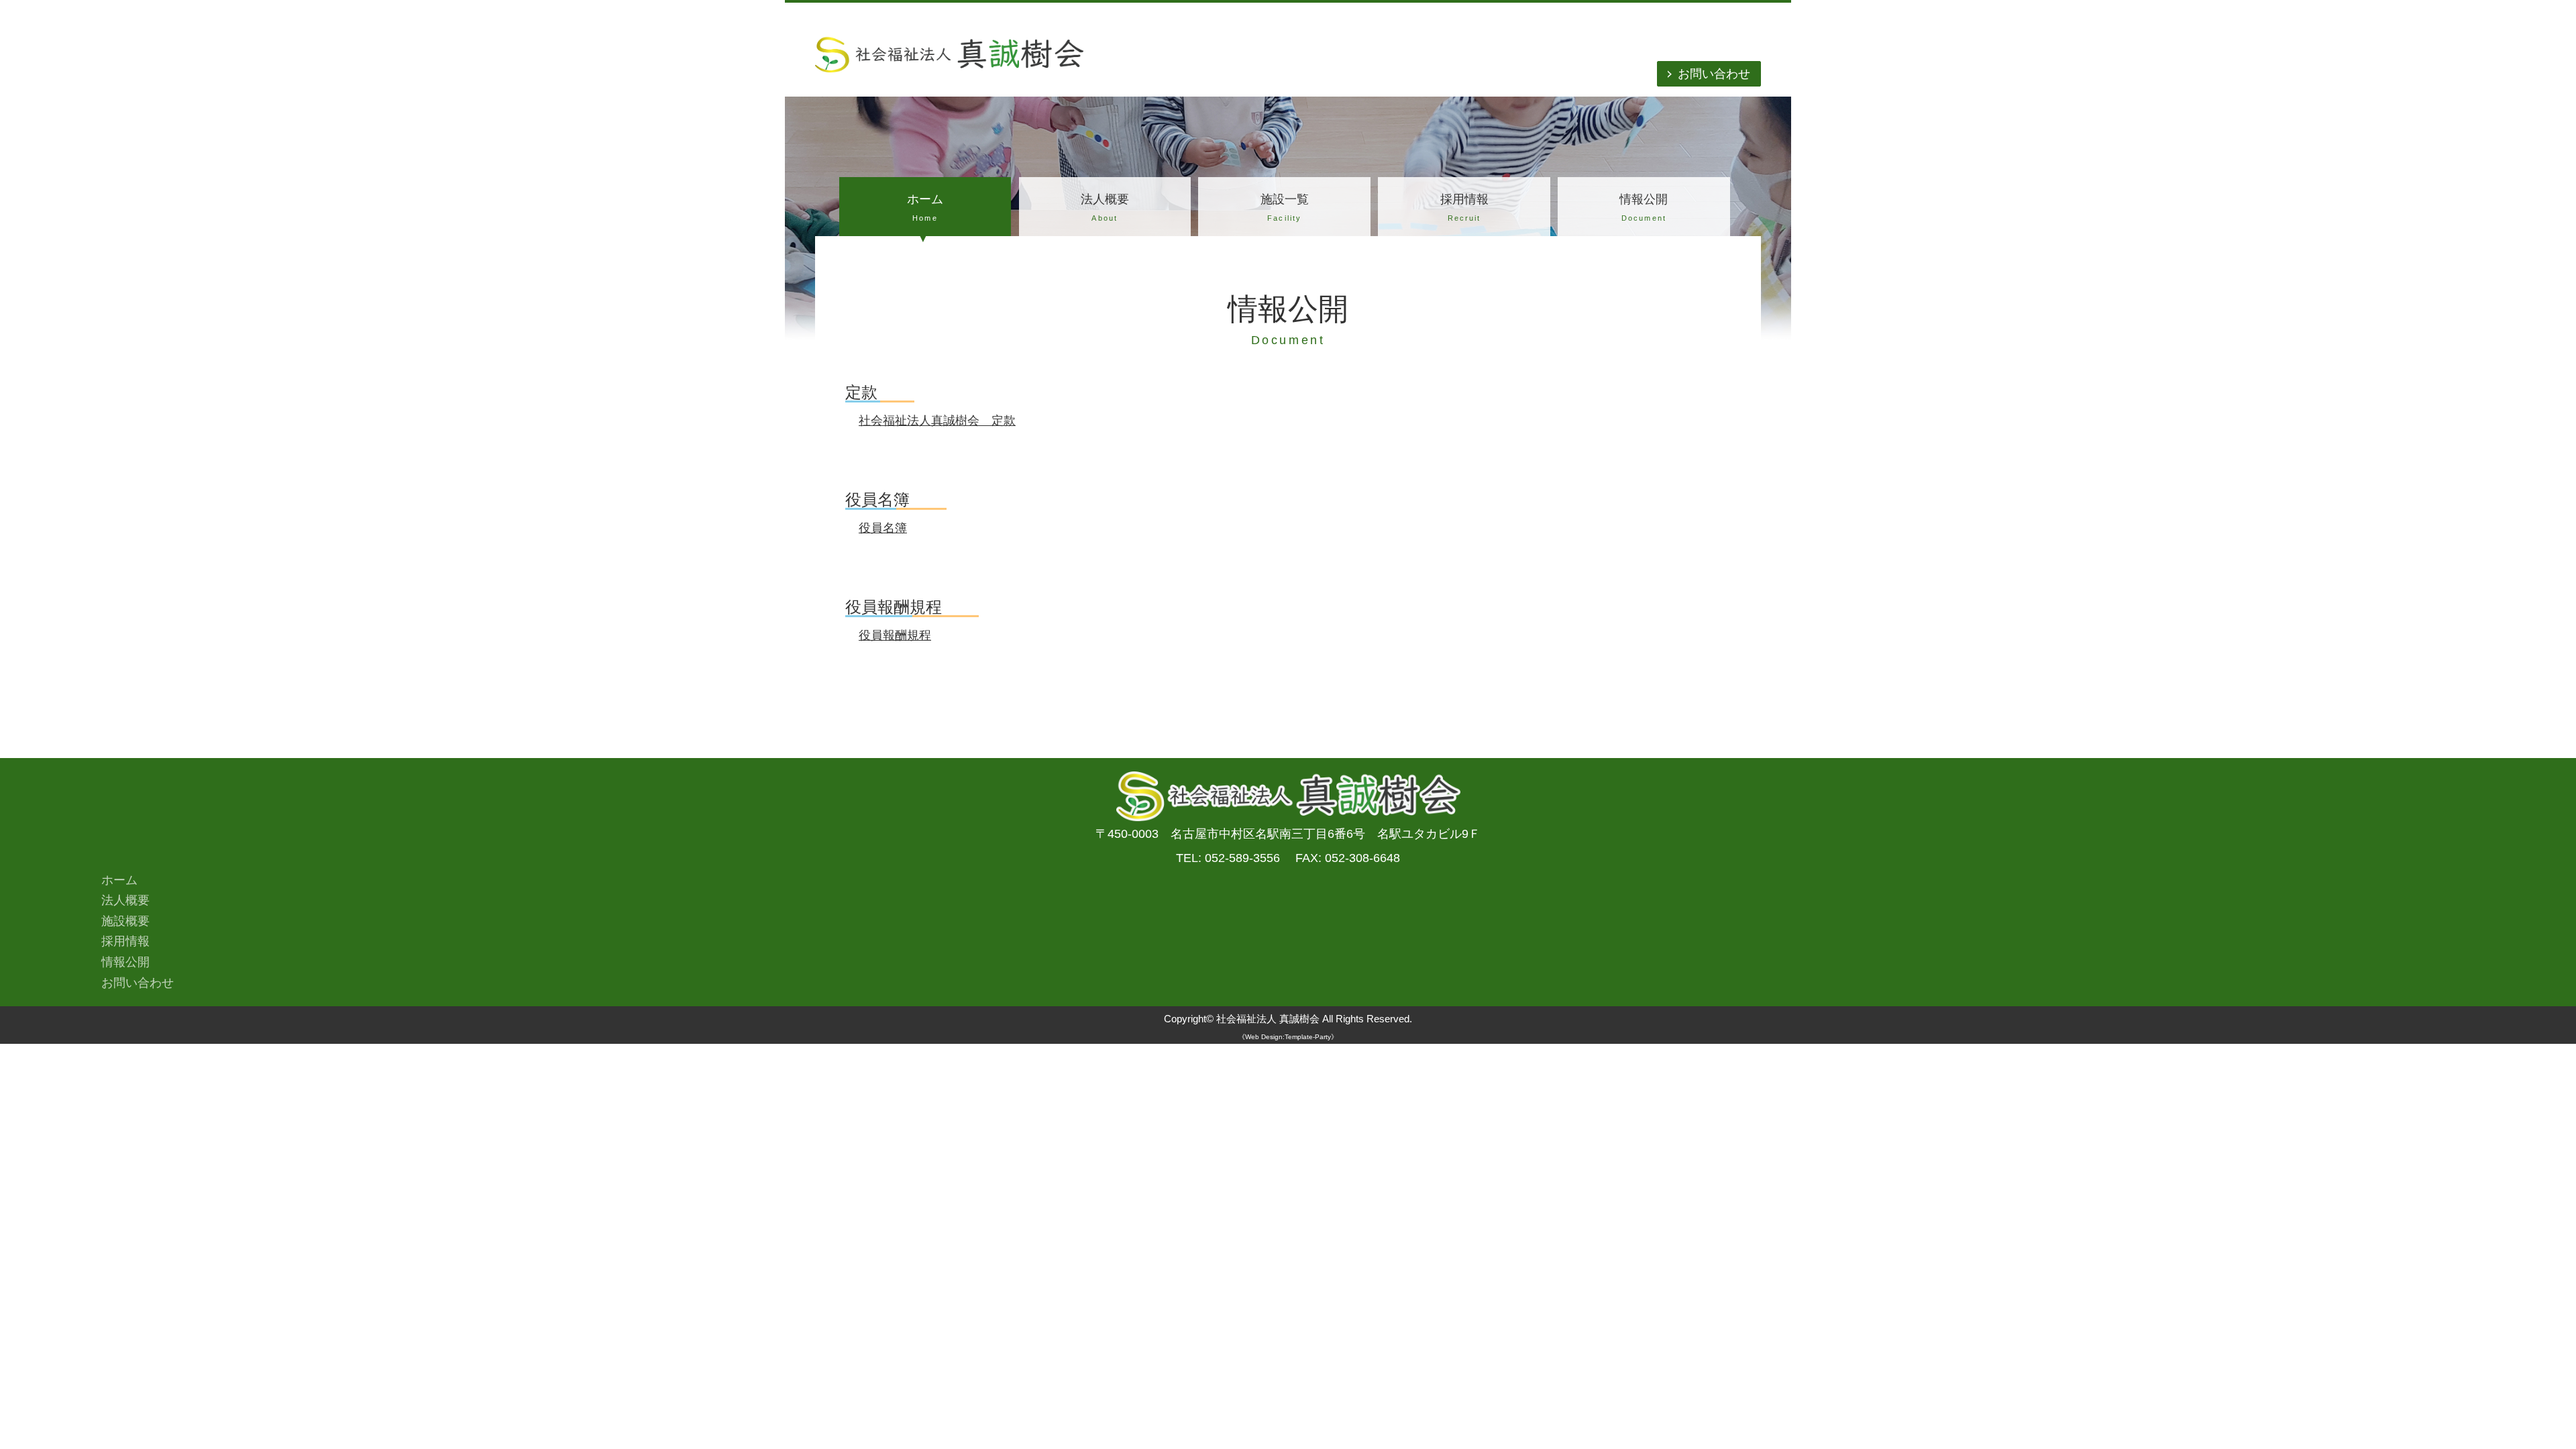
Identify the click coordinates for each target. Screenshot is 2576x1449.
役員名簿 (883, 528)
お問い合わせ (1714, 74)
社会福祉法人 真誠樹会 (1268, 1019)
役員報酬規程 (895, 635)
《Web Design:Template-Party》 (1288, 1037)
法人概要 (1105, 207)
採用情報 (1464, 207)
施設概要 (125, 921)
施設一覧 (1285, 207)
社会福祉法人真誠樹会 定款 (937, 421)
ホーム (925, 207)
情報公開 (1644, 207)
